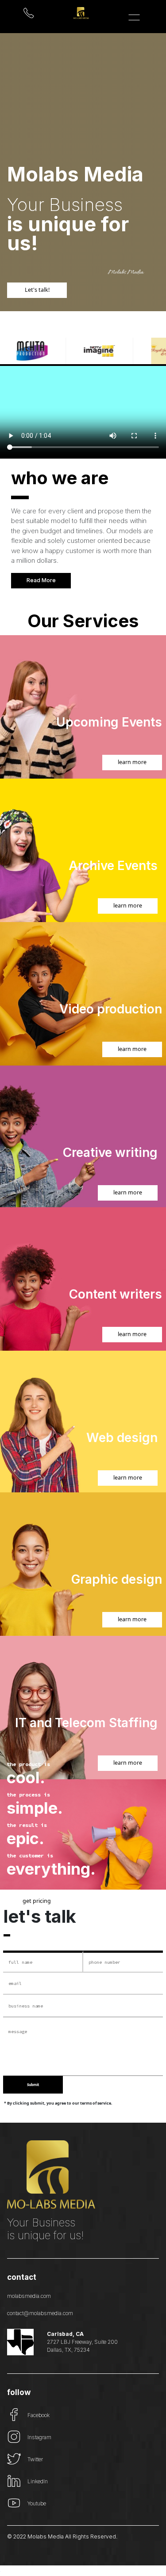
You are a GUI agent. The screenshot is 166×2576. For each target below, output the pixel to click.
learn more (132, 762)
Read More (41, 580)
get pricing (37, 1900)
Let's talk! (37, 290)
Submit (33, 2085)
